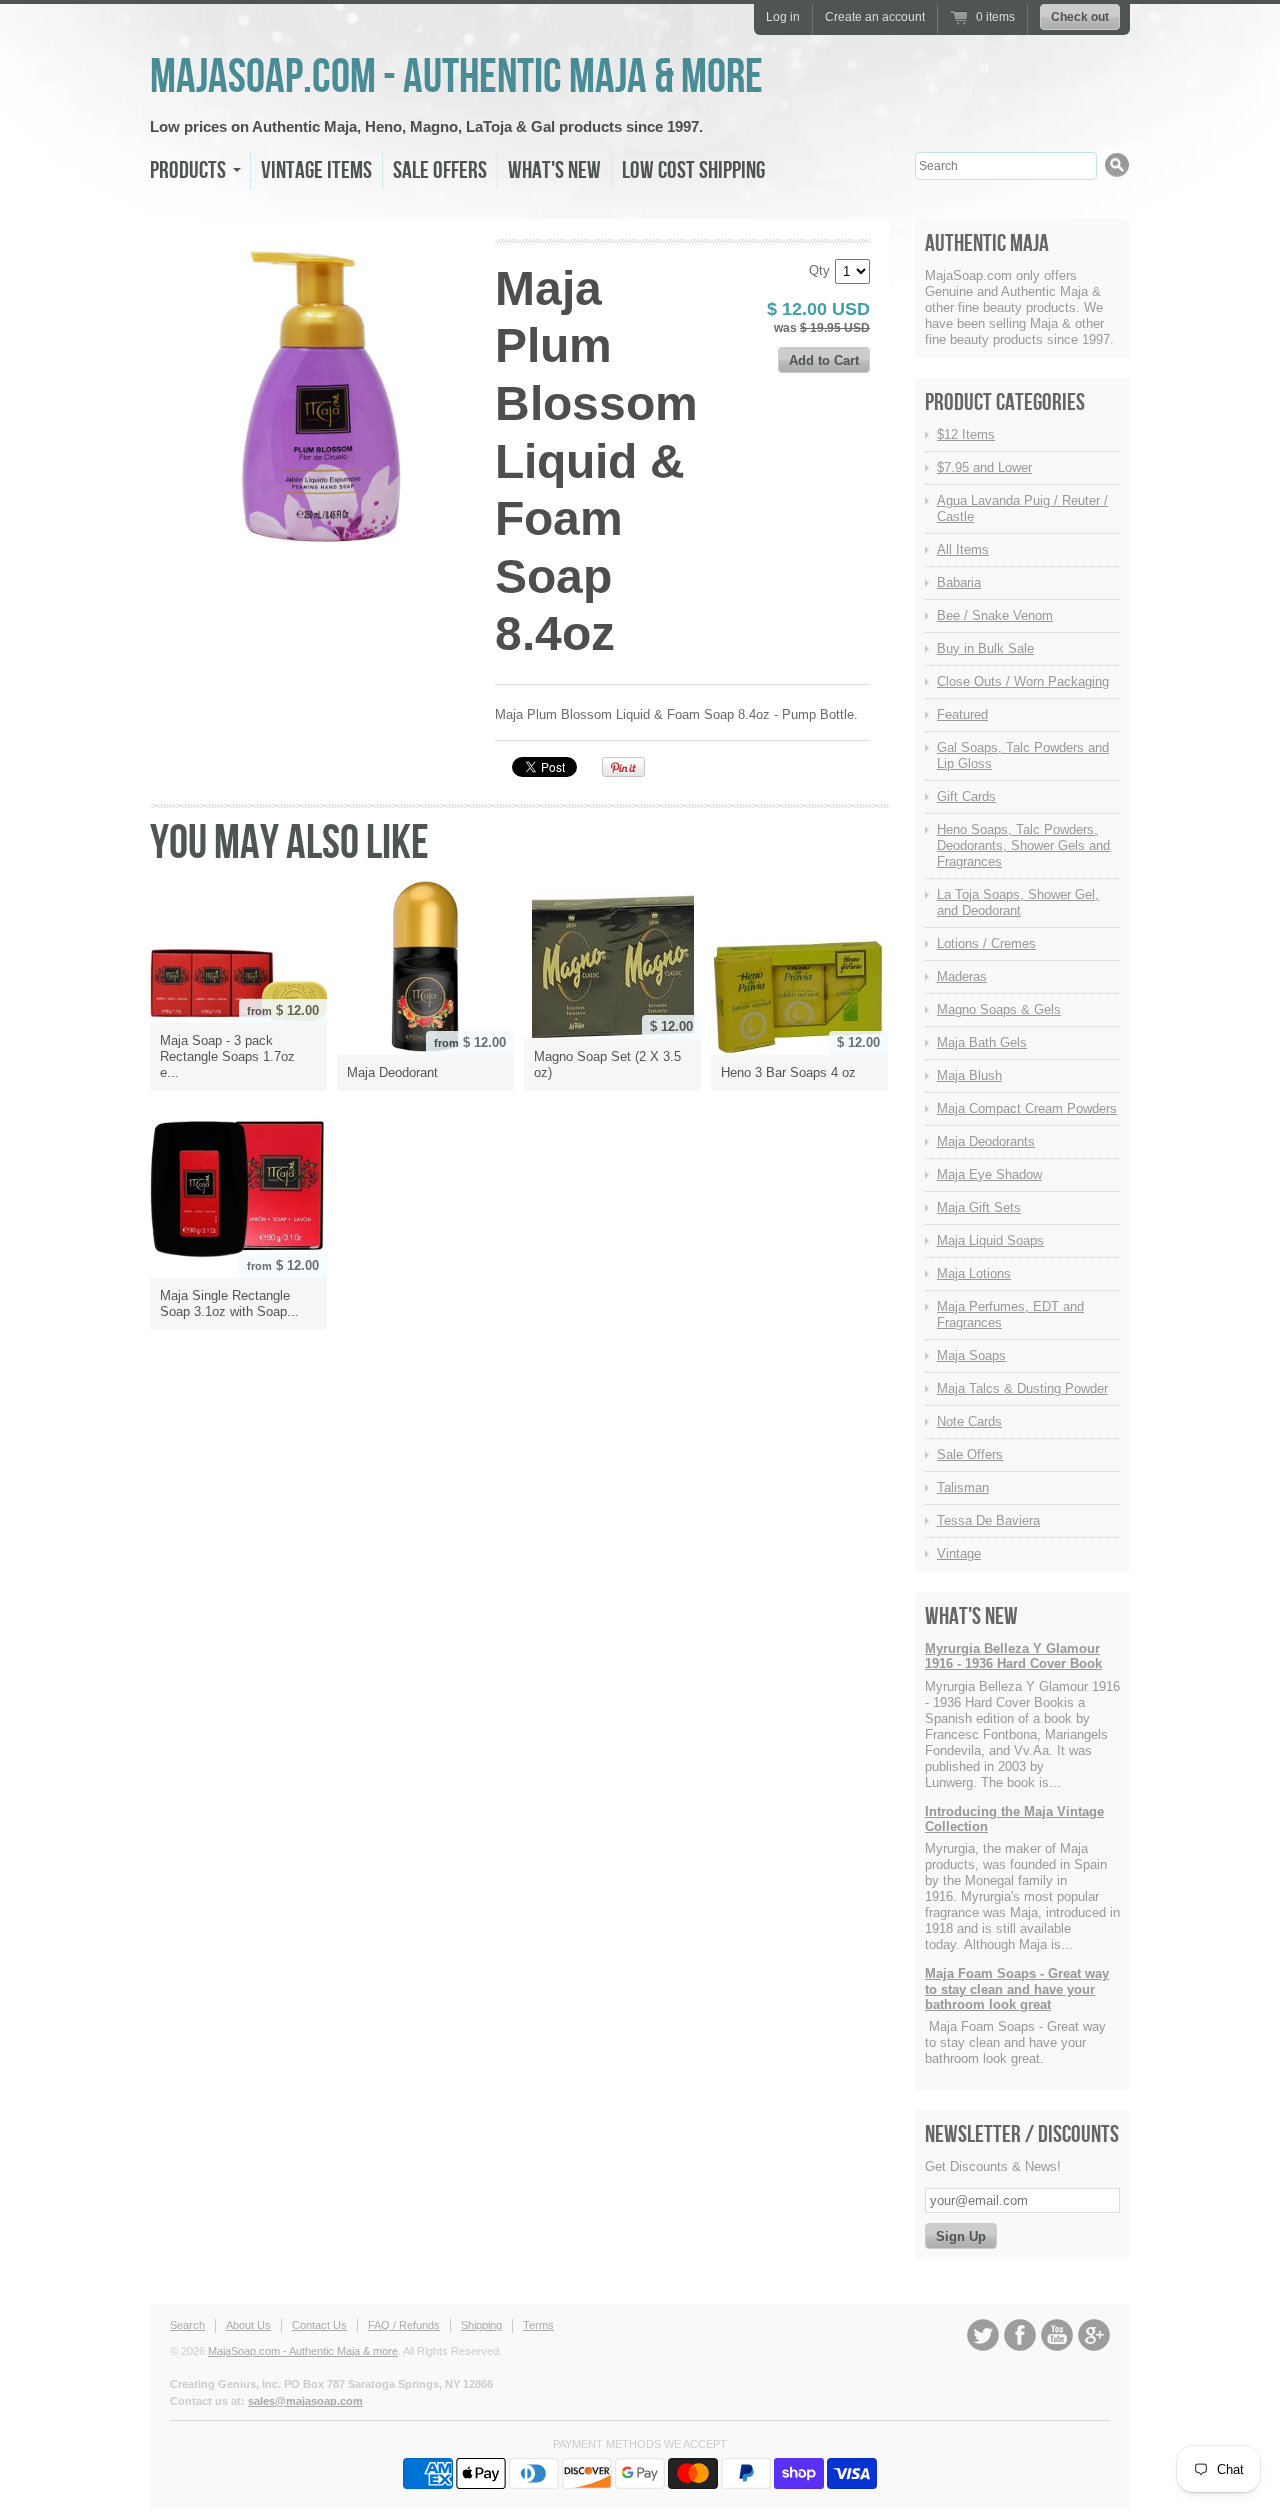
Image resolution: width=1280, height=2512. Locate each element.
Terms (538, 2325)
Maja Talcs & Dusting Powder (1022, 1388)
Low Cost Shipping (693, 170)
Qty (819, 270)
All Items (963, 549)
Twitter (983, 2335)
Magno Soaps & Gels (999, 1009)
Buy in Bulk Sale (985, 648)
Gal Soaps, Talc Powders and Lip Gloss (1023, 755)
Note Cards (969, 1421)
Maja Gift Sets (979, 1207)
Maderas (962, 976)
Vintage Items (316, 170)
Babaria (959, 582)
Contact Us (319, 2325)
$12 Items (966, 434)
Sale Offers (440, 170)
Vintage (959, 1553)
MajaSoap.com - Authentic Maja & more (456, 77)
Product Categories (1005, 402)
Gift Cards (966, 796)
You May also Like (289, 843)
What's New (554, 170)
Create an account (875, 17)
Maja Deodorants (986, 1141)
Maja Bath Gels (982, 1042)
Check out (1080, 17)
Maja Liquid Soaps (990, 1240)
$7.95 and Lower (984, 467)
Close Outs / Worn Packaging (1023, 681)
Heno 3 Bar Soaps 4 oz (788, 1072)
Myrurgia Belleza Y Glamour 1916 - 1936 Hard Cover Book (1013, 1656)
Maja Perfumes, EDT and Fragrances (1010, 1314)
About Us (248, 2325)
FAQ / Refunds (404, 2325)
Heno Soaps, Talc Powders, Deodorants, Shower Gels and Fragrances (1023, 845)
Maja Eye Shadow (989, 1174)
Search (187, 2325)
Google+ (1094, 2335)
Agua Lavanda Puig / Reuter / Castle (1022, 508)
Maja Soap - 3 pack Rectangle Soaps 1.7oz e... (227, 1056)
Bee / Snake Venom (995, 615)
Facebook (1020, 2335)
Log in (783, 17)
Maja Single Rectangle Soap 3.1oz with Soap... (229, 1303)
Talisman (963, 1487)
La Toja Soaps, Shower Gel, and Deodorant (1018, 902)
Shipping (481, 2325)
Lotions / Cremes (986, 943)
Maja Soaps (971, 1355)
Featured (962, 714)
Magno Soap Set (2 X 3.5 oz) (607, 1064)
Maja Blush (969, 1075)
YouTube (1057, 2335)
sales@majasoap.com (305, 2401)
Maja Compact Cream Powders (1027, 1108)
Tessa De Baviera (988, 1520)
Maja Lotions (974, 1273)
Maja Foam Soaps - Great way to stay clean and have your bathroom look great (1017, 1989)
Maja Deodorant (392, 1072)
